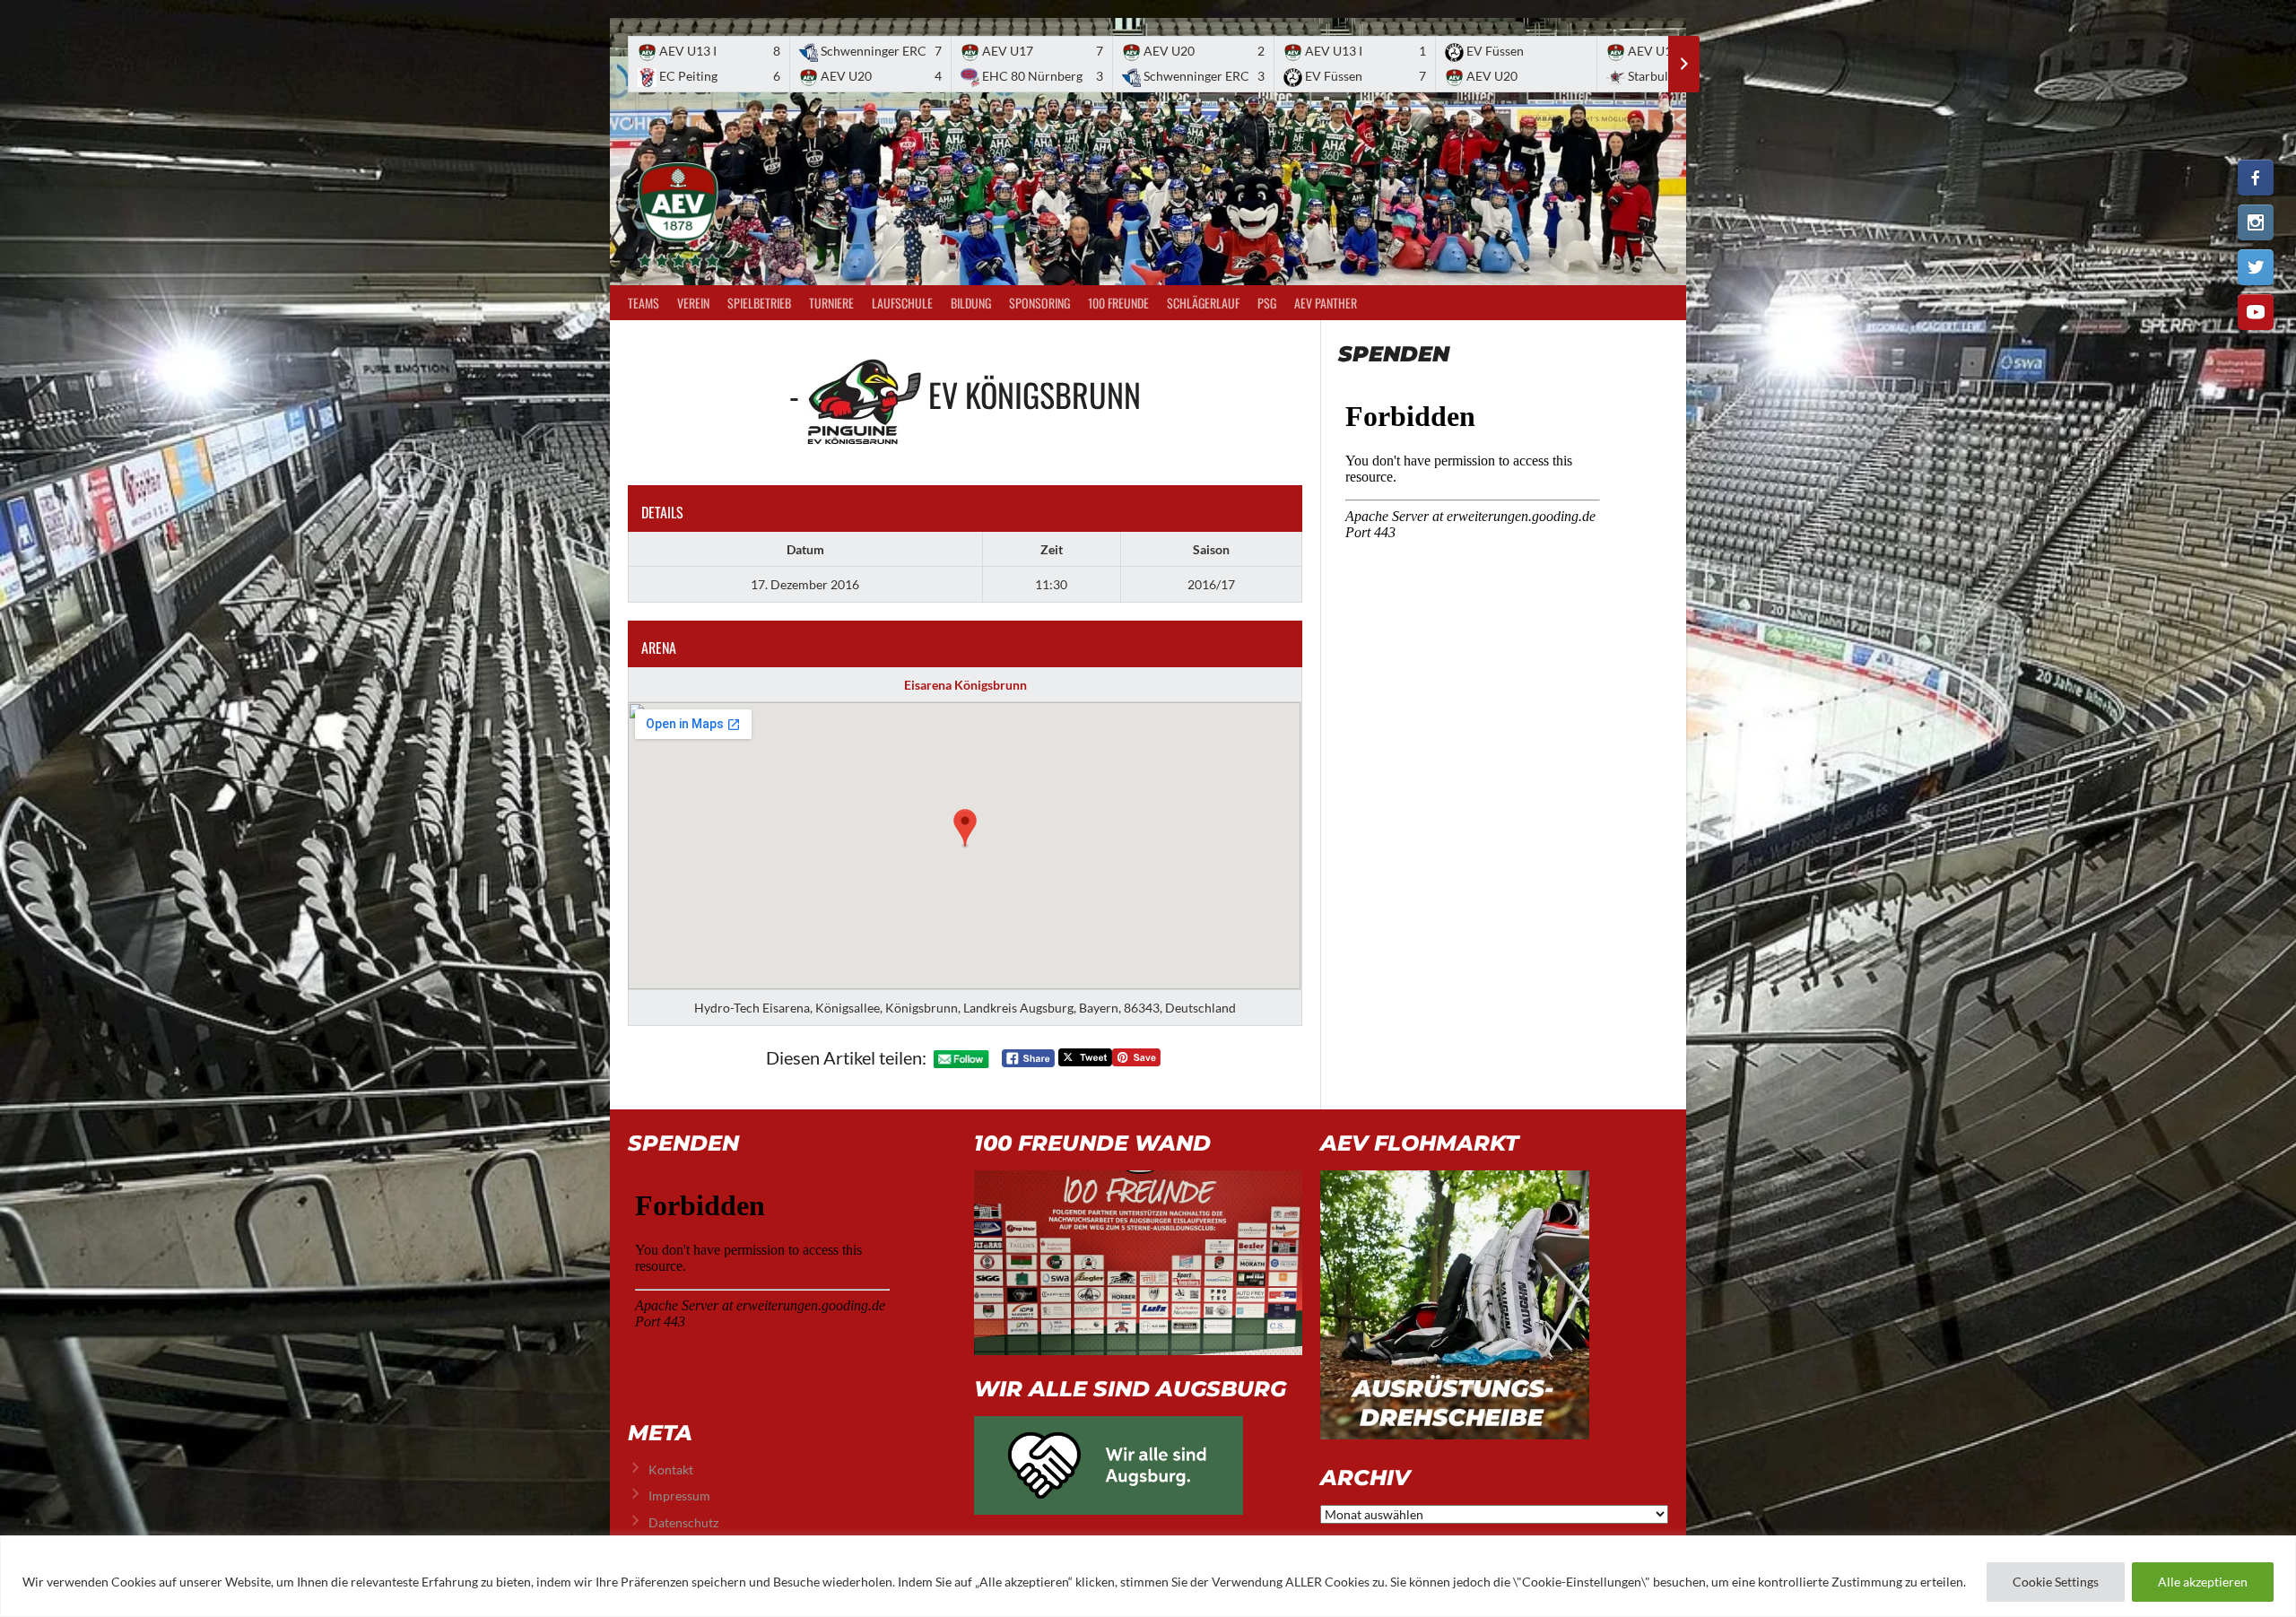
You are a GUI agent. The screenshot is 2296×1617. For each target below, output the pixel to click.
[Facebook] (2256, 178)
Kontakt (671, 1469)
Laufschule (902, 303)
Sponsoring (1039, 303)
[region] (1148, 1576)
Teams (644, 303)
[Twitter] (2256, 267)
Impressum (679, 1495)
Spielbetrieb (759, 303)
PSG (1267, 303)
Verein (693, 303)
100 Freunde (1118, 303)
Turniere (831, 303)
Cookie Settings (2056, 1582)
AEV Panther (1326, 303)
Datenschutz (683, 1522)
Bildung (971, 303)
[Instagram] (2256, 222)
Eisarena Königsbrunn (965, 685)
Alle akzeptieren (2203, 1582)
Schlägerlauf (1203, 303)
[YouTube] (2256, 312)
